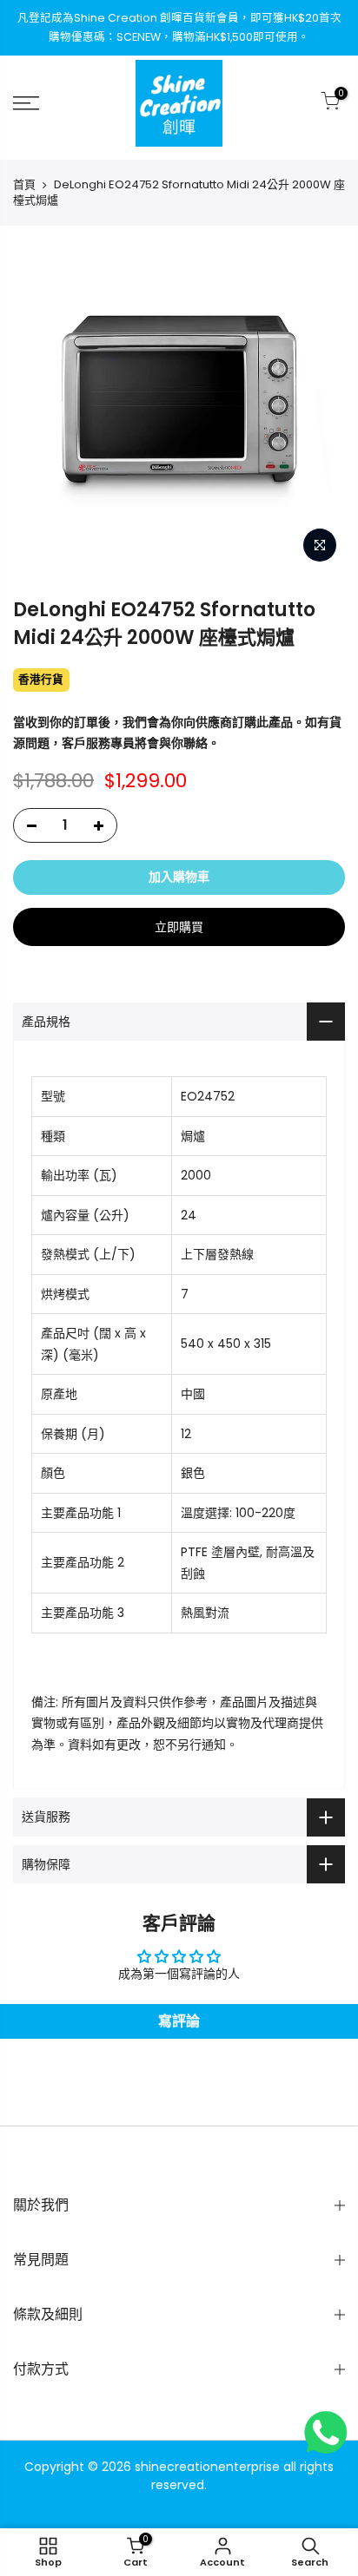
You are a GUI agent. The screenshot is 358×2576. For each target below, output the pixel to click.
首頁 (24, 185)
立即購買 (179, 927)
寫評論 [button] (179, 2021)
